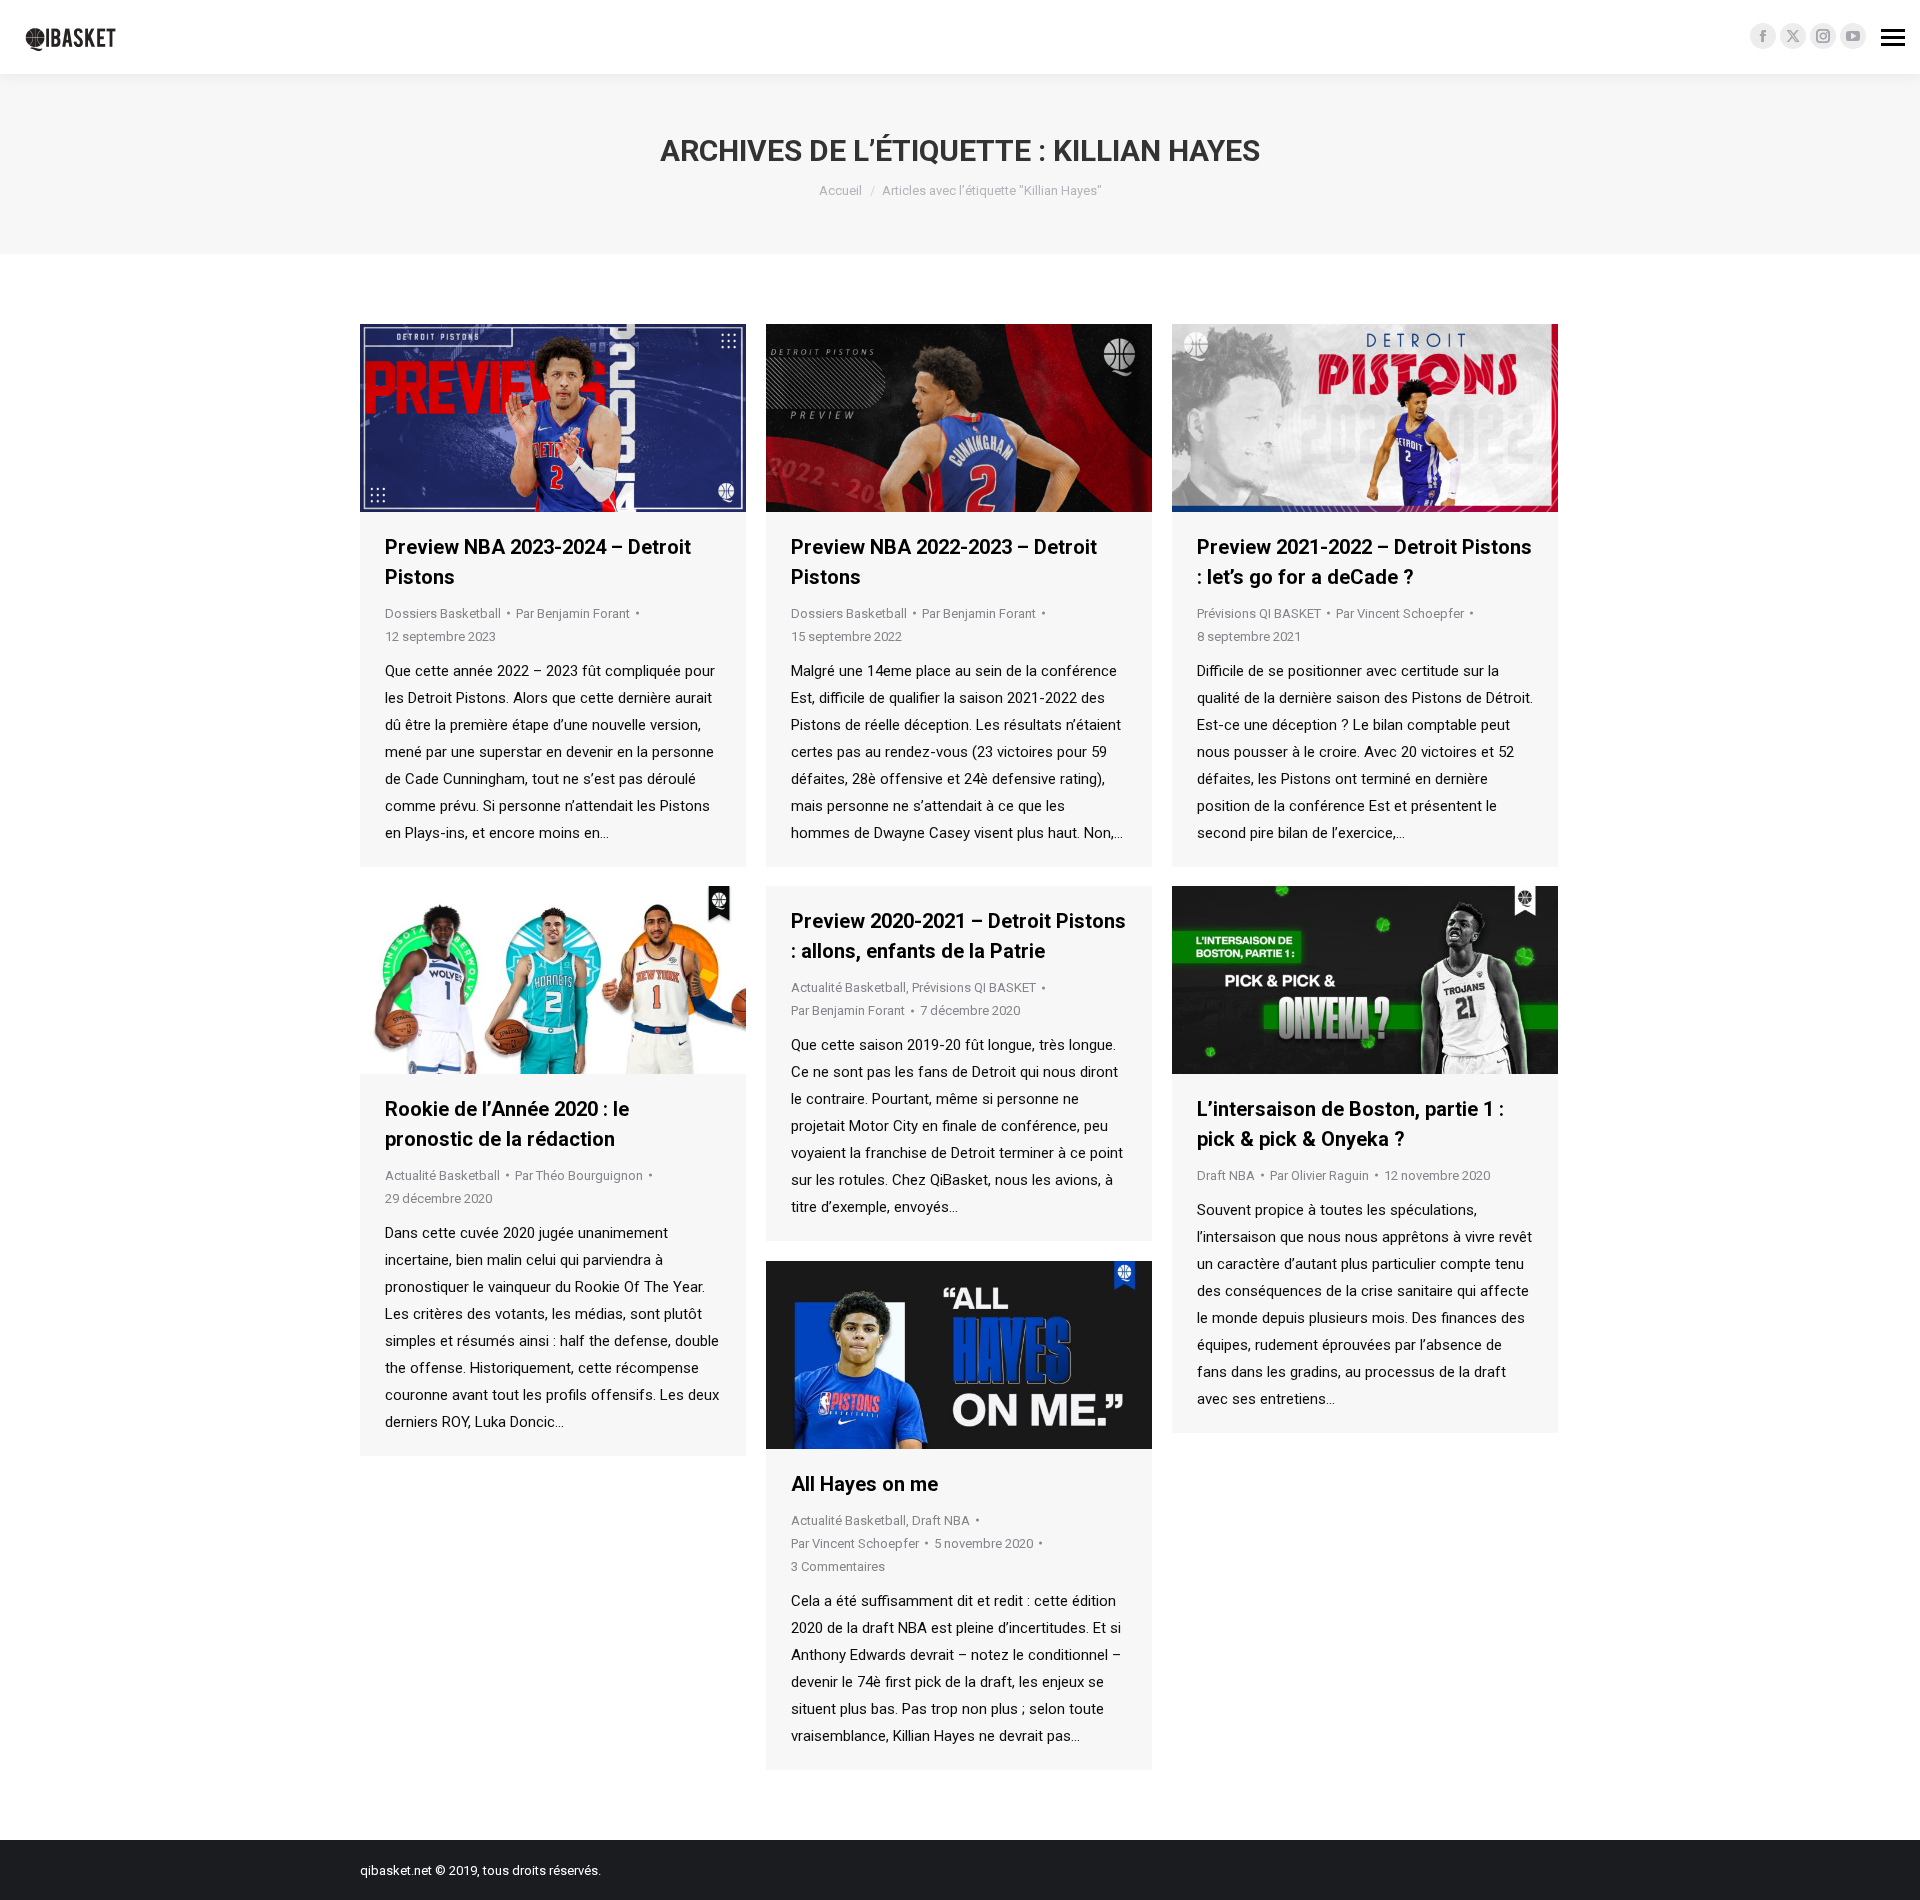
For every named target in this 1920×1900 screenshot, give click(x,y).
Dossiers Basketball (443, 613)
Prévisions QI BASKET (1259, 613)
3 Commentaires (838, 1566)
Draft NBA (1226, 1175)
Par (573, 613)
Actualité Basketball (442, 1175)
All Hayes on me (864, 1484)
